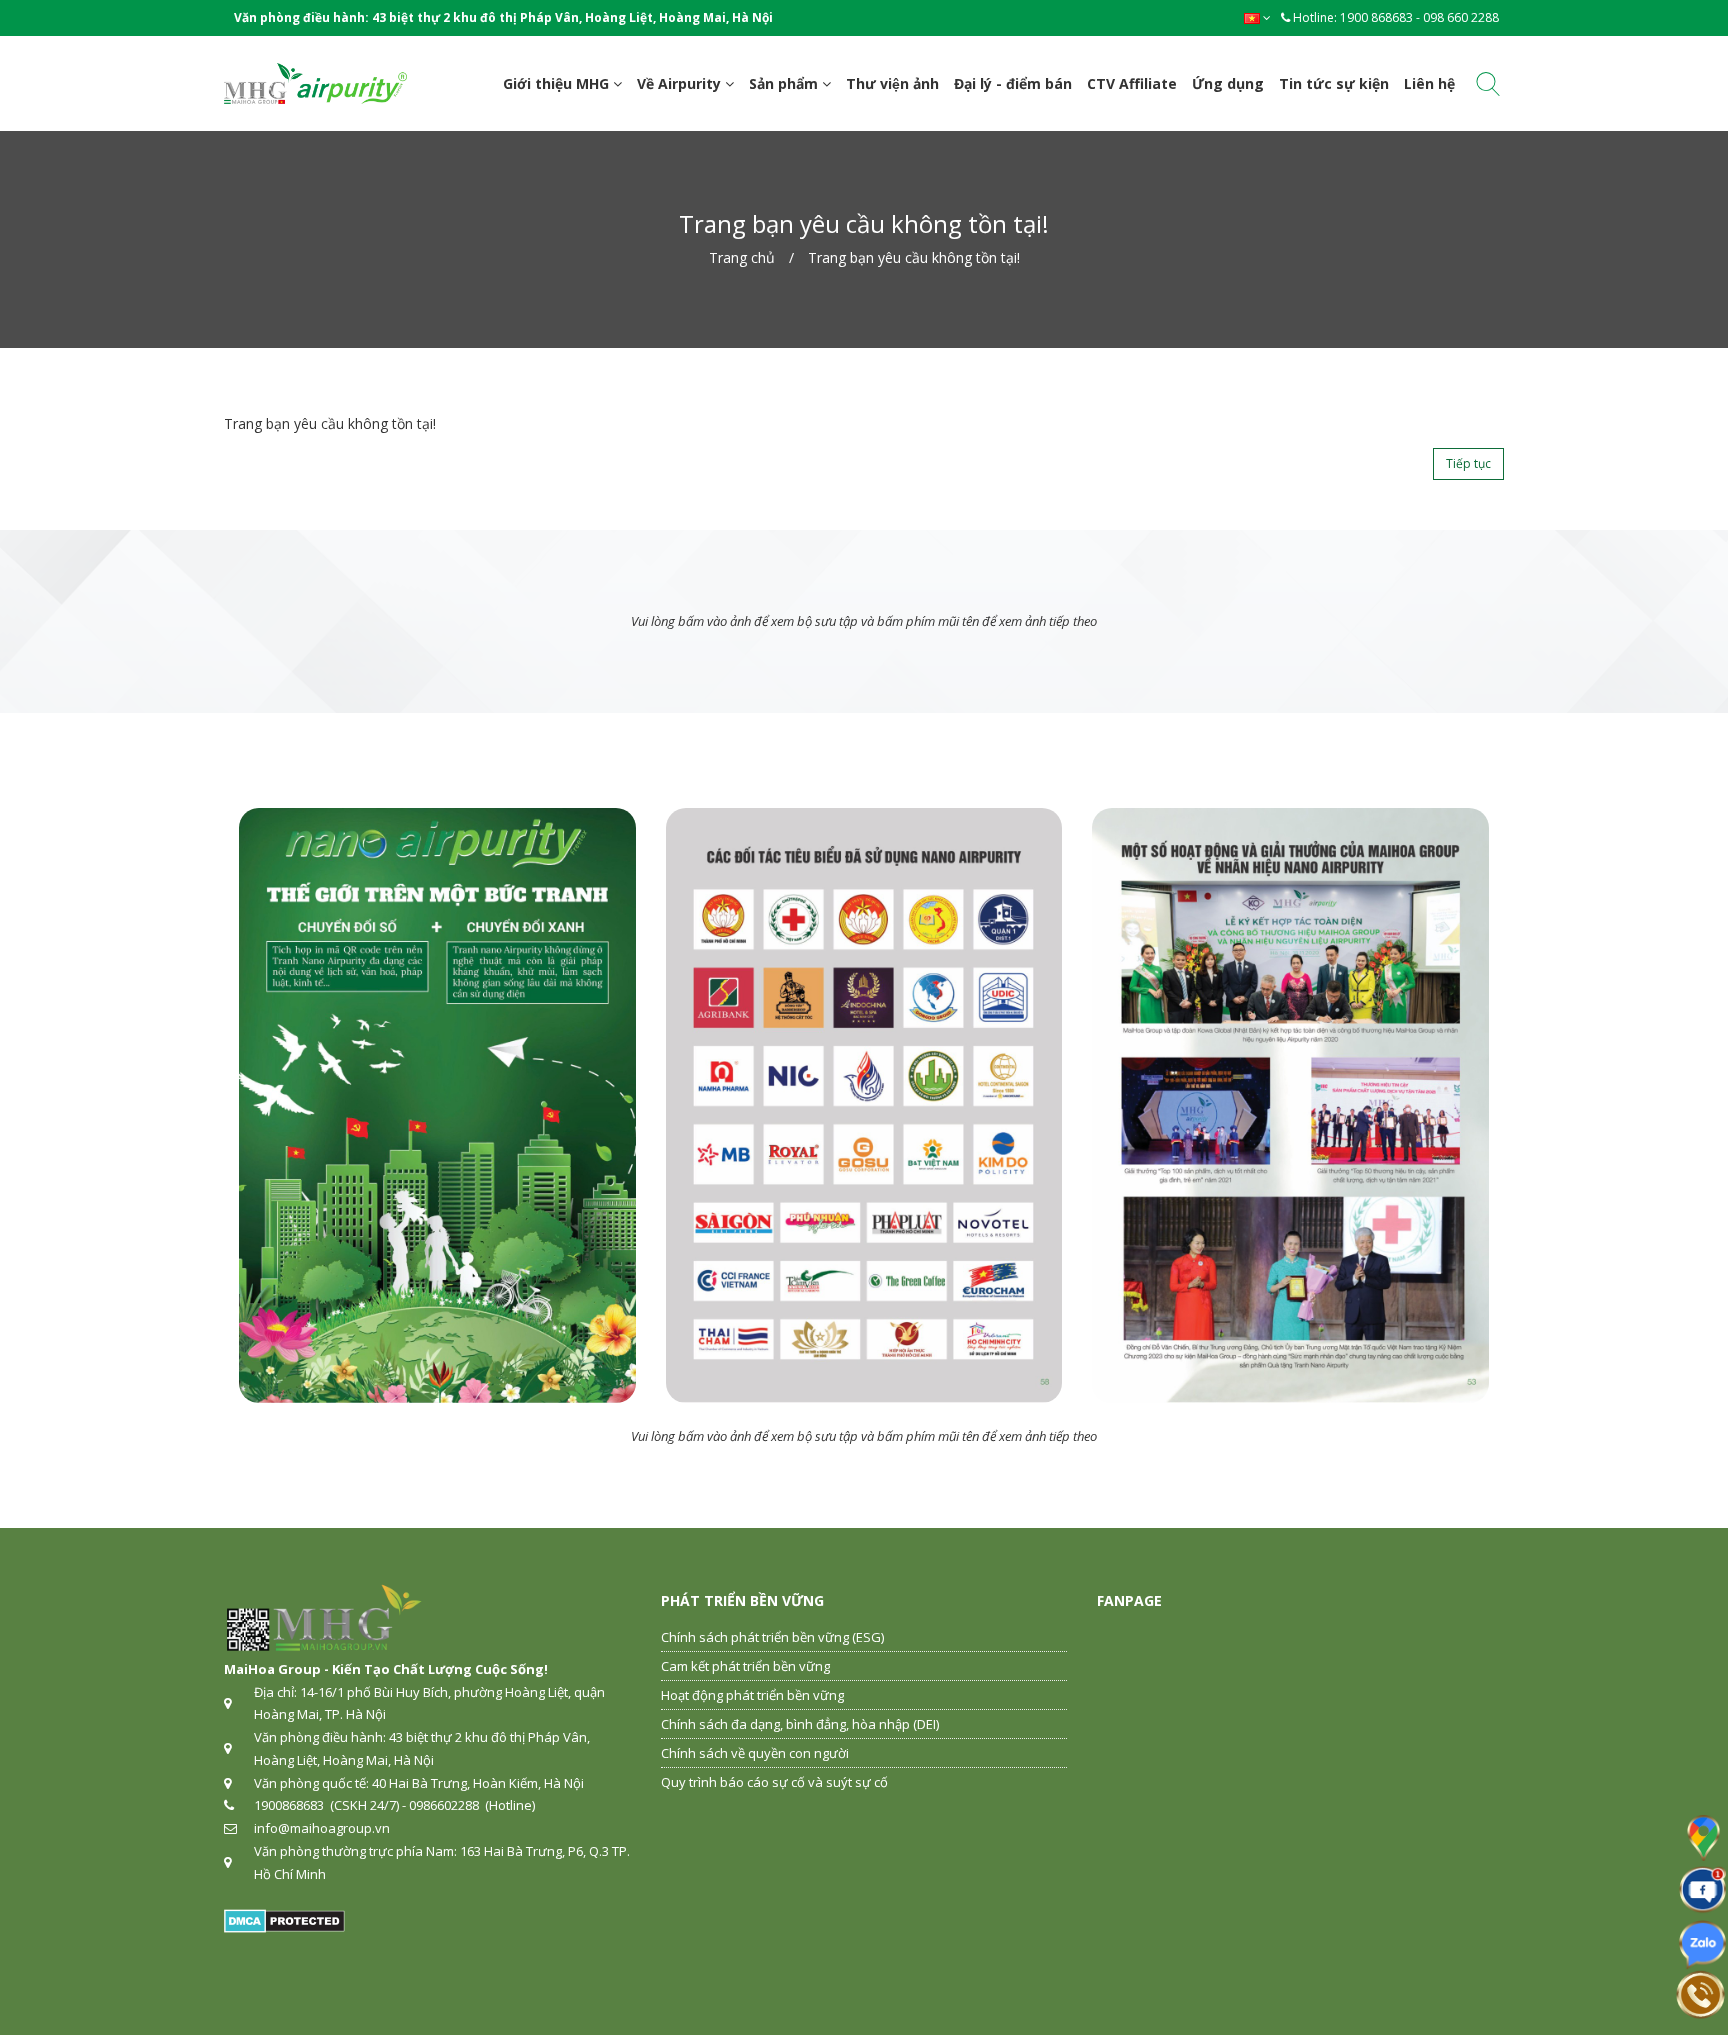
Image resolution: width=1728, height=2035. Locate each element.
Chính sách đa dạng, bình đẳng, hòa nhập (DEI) (800, 1724)
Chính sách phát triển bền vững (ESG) (772, 1637)
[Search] (1488, 87)
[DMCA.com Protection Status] (284, 1919)
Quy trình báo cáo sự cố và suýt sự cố (774, 1782)
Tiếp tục (1468, 463)
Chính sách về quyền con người (755, 1753)
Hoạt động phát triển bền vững (752, 1695)
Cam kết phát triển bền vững (745, 1666)
